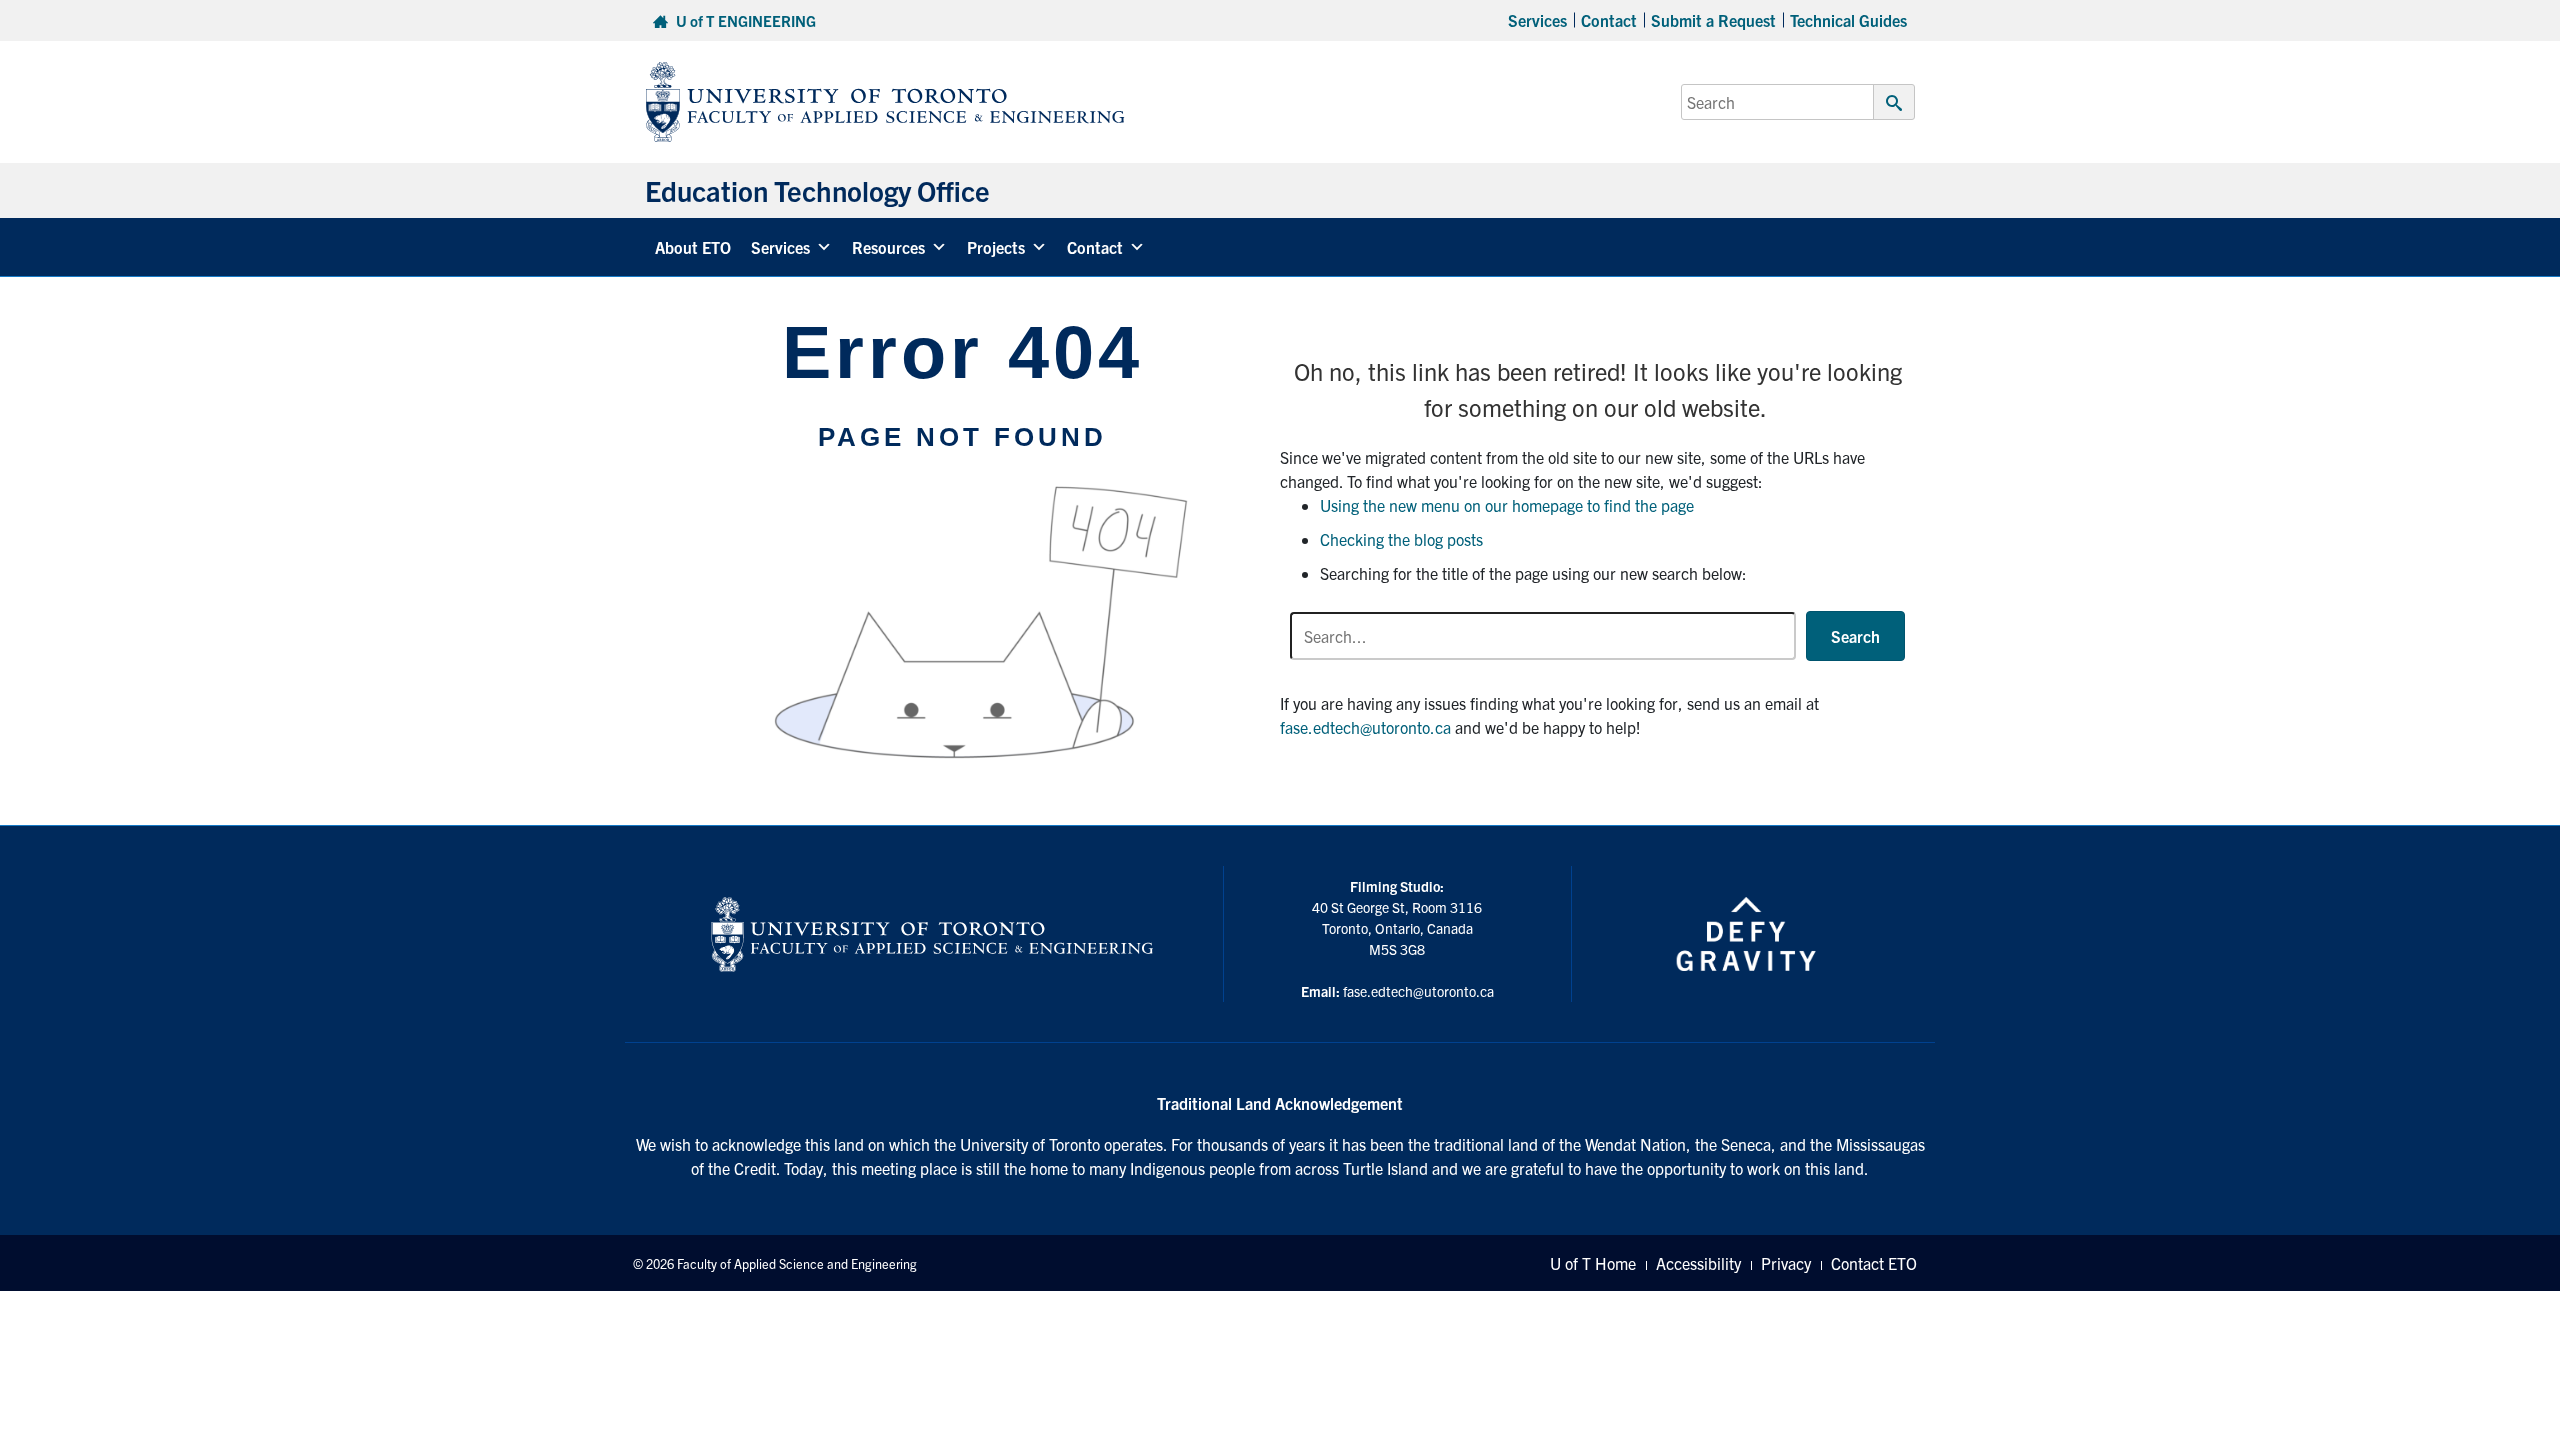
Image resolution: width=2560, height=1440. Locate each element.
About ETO (693, 247)
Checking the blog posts (1401, 539)
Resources (888, 247)
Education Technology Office (817, 190)
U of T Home (1593, 1263)
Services (1537, 20)
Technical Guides (1848, 20)
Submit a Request (1713, 20)
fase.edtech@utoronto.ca (1365, 727)
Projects (996, 247)
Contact (1609, 20)
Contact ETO (1874, 1263)
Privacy (1786, 1263)
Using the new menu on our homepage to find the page (1507, 505)
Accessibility (1698, 1263)
